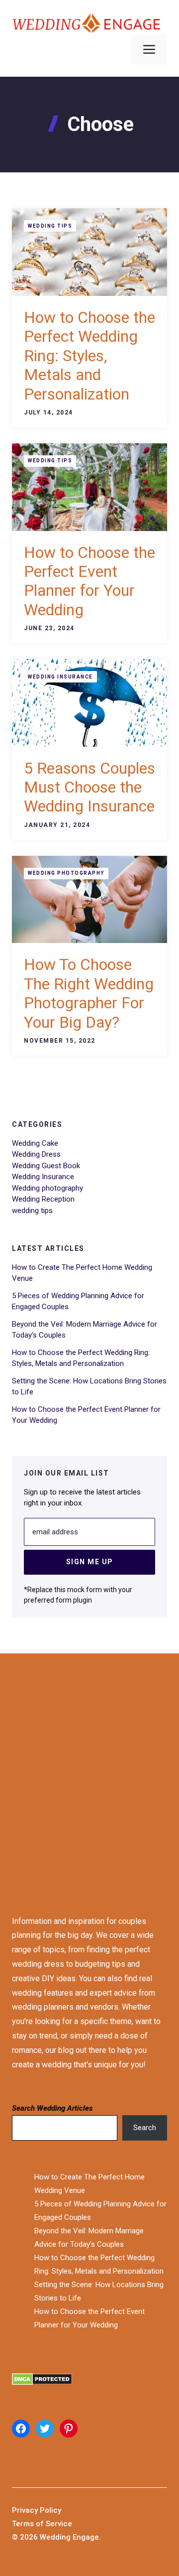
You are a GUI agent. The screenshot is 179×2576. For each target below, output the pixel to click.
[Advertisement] (89, 1775)
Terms (24, 2524)
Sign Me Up (90, 1562)
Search (145, 2128)
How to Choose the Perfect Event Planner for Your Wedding (89, 581)
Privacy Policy (37, 2510)
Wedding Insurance (60, 677)
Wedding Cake (35, 1143)
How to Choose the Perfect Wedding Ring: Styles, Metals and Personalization (89, 356)
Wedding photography (66, 873)
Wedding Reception (43, 1199)
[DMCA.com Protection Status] (89, 2381)
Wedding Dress (36, 1154)
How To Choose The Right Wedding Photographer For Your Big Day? (89, 993)
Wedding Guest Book (46, 1166)
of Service (54, 2524)
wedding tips (50, 226)
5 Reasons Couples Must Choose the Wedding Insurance (89, 787)
